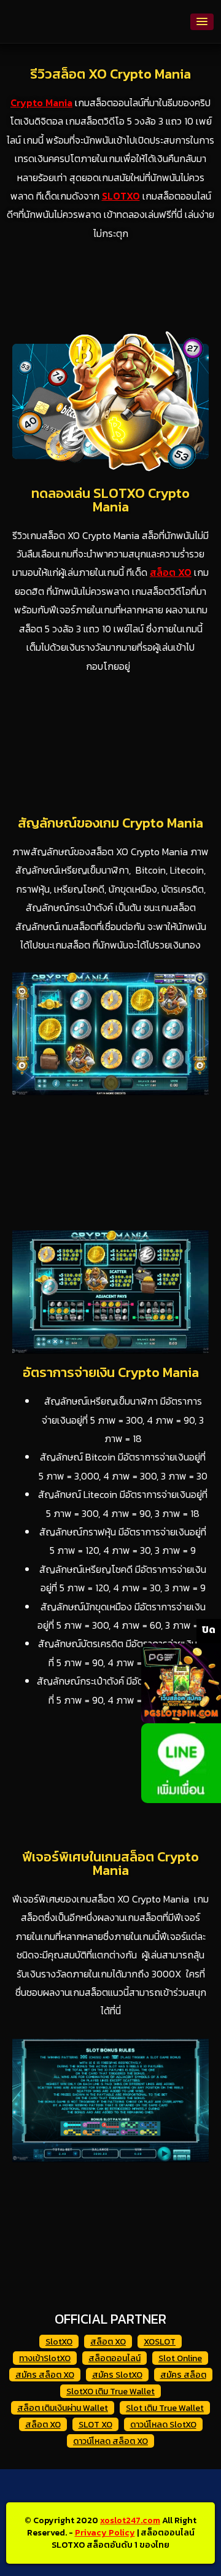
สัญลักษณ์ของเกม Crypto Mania (110, 823)
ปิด (209, 1629)
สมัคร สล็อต (183, 2375)
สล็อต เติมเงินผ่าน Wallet (63, 2408)
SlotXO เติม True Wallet (110, 2392)
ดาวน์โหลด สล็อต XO (110, 2441)
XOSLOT (160, 2342)
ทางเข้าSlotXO (45, 2358)
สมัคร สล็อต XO (45, 2375)
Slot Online (180, 2358)
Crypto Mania (41, 103)
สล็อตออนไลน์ (114, 2358)
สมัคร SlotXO (117, 2375)
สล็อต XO (108, 2342)
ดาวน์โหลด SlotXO (163, 2425)
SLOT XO (95, 2425)
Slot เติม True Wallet (165, 2408)
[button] (202, 22)
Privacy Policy (105, 2533)
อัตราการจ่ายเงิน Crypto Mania (111, 1372)
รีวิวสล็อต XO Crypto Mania (110, 74)
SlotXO (59, 2342)
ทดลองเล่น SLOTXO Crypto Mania (110, 500)
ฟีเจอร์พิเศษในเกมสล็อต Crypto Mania (110, 1864)
